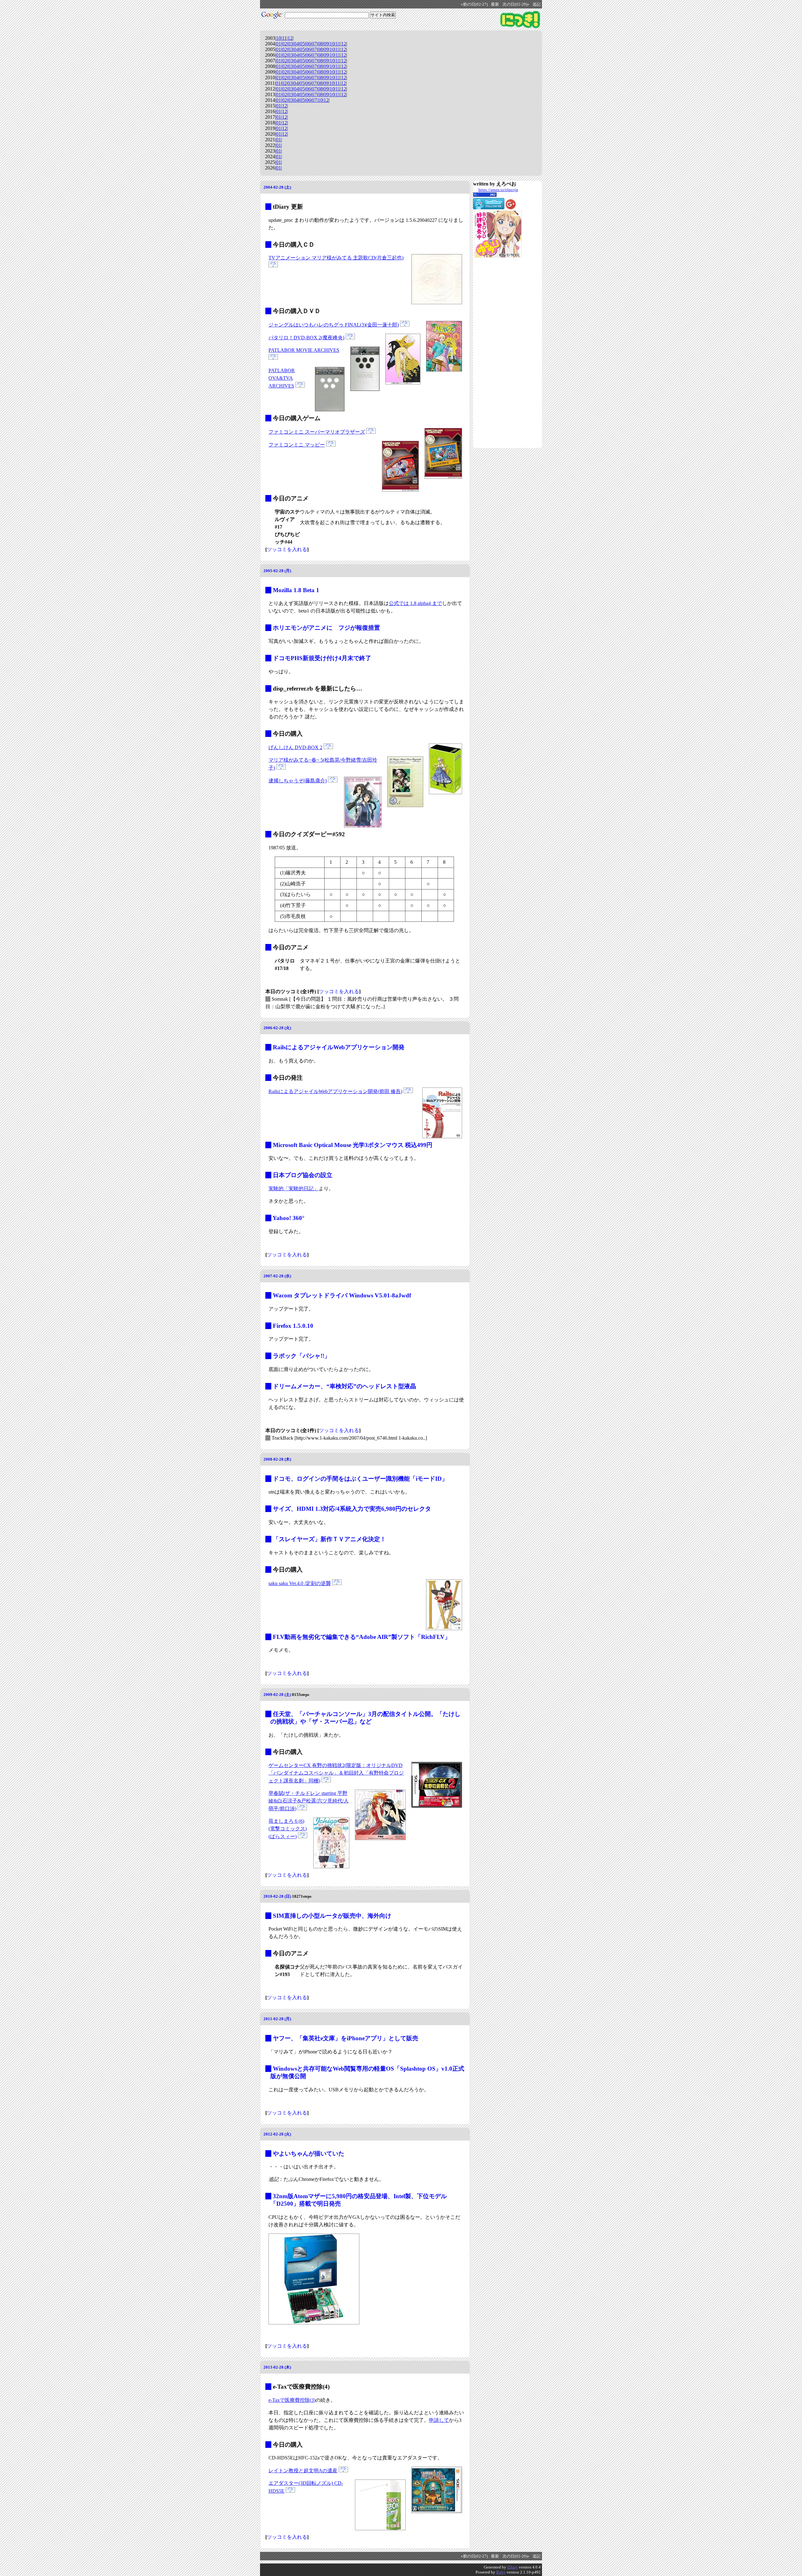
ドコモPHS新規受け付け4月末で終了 (322, 658)
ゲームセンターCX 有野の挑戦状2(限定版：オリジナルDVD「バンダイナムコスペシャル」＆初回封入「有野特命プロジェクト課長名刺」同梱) (336, 1773)
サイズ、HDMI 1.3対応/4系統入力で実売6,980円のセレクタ (352, 1509)
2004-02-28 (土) (277, 187)
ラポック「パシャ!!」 (302, 1356)
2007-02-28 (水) (277, 1276)
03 (290, 44)
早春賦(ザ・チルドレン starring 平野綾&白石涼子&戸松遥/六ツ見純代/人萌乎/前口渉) (309, 1801)
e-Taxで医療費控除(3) (292, 2400)
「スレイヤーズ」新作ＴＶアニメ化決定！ (329, 1539)
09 (326, 44)
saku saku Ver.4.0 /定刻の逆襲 (300, 1583)
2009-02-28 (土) (277, 1695)
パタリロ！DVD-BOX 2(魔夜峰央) (306, 338)
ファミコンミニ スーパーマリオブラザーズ (317, 432)
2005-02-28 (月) (277, 571)
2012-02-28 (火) (277, 2134)
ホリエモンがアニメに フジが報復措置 (326, 628)
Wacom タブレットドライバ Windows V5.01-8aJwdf (342, 1295)
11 (284, 38)
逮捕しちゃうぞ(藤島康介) (298, 781)
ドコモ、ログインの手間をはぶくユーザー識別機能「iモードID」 (360, 1479)
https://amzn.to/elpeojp (498, 190)
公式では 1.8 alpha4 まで (415, 603)
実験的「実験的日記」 (294, 1189)
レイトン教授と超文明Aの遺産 (303, 2471)
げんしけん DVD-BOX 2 (295, 747)
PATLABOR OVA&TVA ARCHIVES (282, 378)
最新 (495, 4)
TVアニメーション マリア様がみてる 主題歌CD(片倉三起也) (336, 258)
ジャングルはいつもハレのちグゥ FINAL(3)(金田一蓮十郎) (334, 325)
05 (302, 44)
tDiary (513, 2567)
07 (314, 44)
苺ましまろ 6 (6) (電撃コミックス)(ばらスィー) (288, 1829)
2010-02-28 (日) (277, 1896)
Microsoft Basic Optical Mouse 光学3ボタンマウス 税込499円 (353, 1145)
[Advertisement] (498, 353)
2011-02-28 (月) (277, 2019)
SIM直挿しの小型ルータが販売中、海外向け (332, 1916)
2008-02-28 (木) (277, 1459)
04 (296, 44)
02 (284, 44)
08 (320, 44)
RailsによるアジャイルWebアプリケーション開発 (339, 1047)
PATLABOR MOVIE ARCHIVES (304, 350)
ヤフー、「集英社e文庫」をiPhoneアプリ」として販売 (346, 2038)
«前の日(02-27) (474, 4)
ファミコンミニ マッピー (297, 445)
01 (279, 44)
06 (308, 44)
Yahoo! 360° (289, 1218)
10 (279, 38)
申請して (439, 2420)
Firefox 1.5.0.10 (293, 1326)
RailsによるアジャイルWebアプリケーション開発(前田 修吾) (335, 1091)
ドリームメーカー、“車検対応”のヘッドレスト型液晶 (344, 1386)
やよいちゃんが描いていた (309, 2154)
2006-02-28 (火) (277, 1028)
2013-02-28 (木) (277, 2367)
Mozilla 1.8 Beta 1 (296, 590)
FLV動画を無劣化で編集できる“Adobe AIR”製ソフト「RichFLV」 (362, 1637)
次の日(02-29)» (516, 4)
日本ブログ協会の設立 (303, 1175)
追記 (537, 4)
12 (290, 38)
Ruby (501, 2572)
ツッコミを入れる (287, 549)
